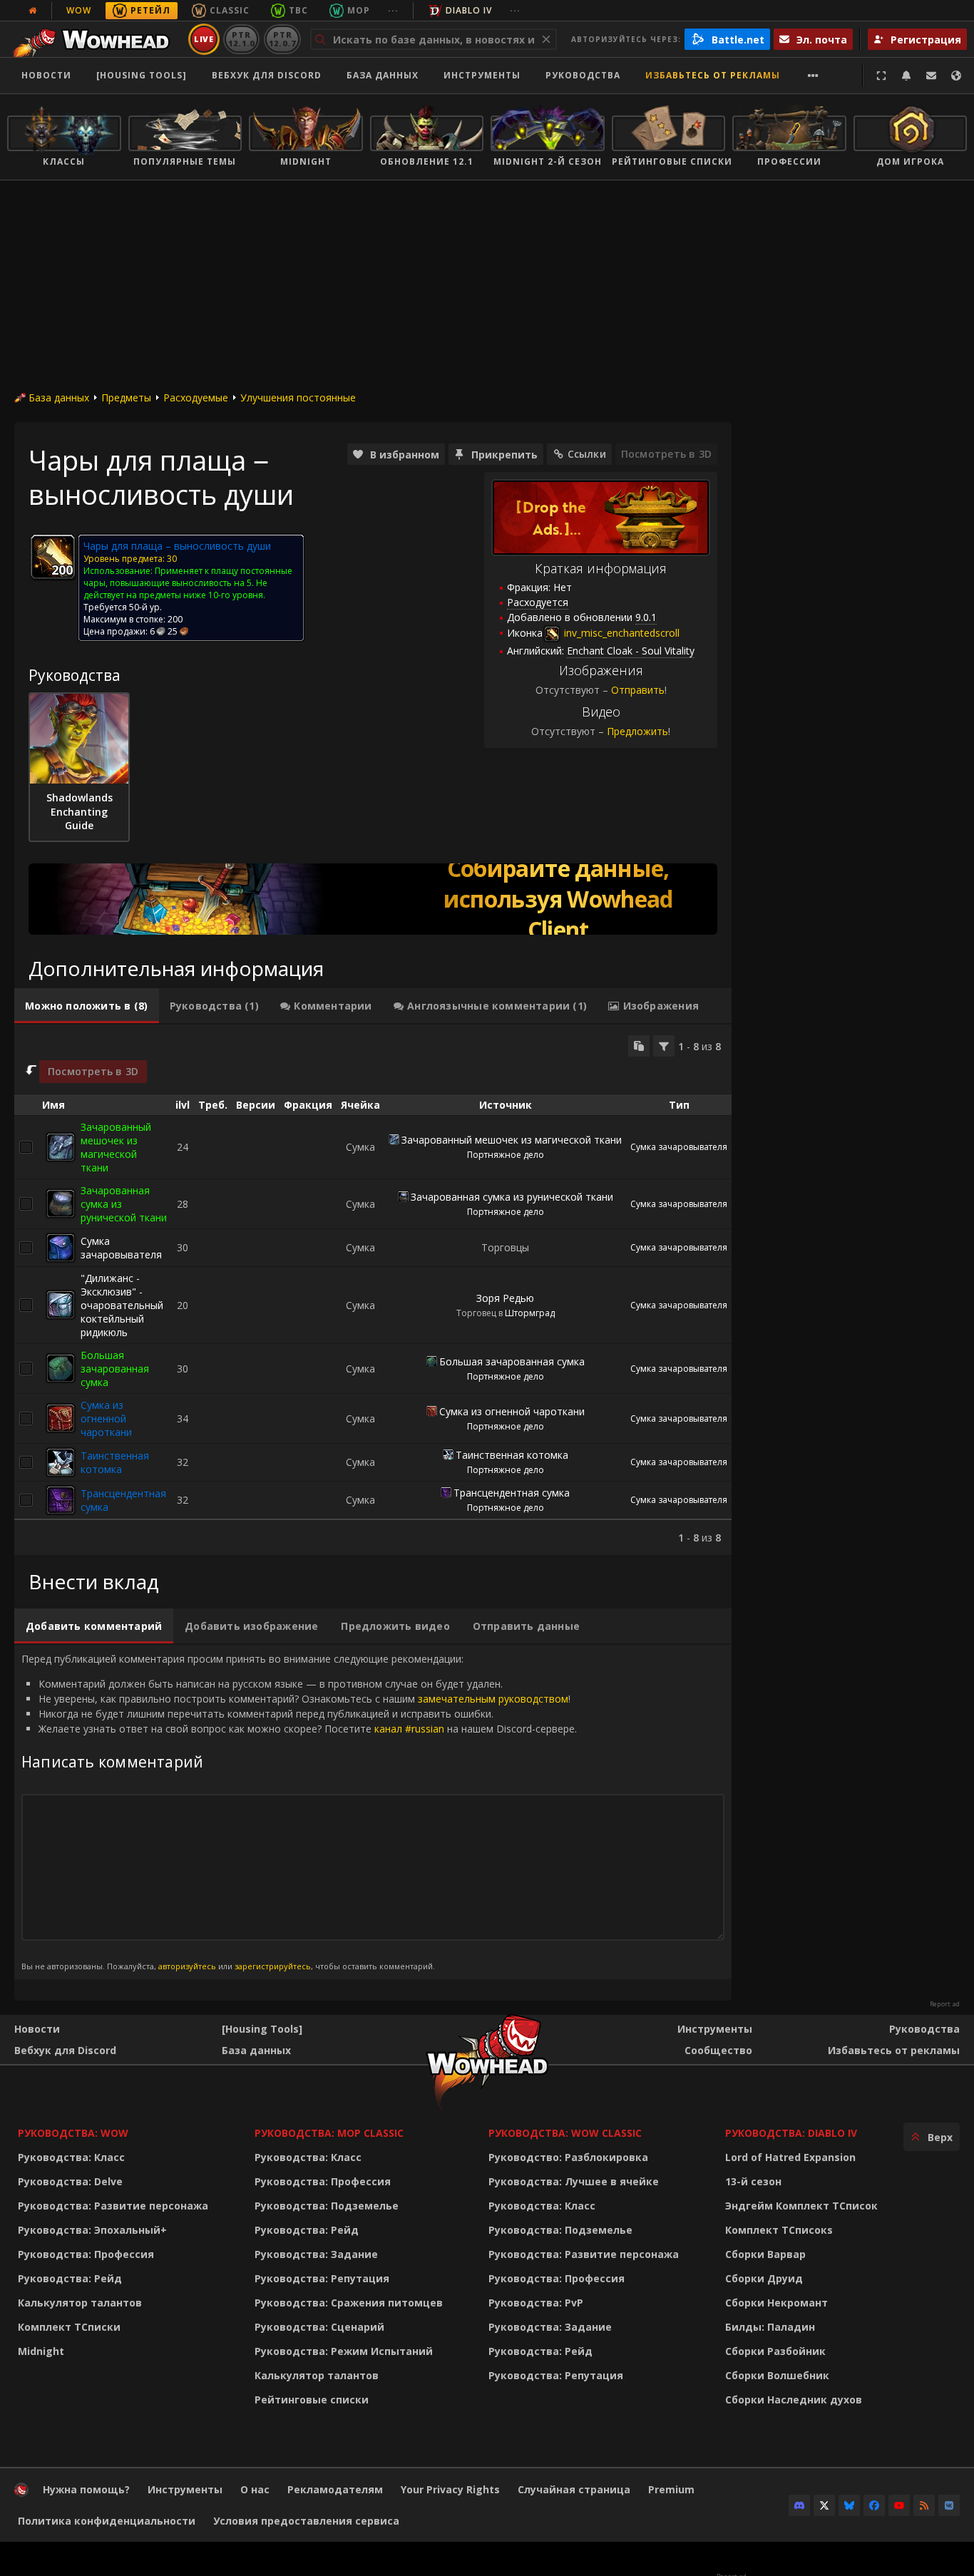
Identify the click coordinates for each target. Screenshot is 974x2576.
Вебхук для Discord (267, 75)
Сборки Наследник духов (794, 2400)
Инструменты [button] (482, 75)
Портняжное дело (506, 1155)
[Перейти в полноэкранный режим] (881, 76)
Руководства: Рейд (70, 2278)
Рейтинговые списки (312, 2400)
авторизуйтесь (187, 1966)
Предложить (637, 731)
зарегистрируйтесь (273, 1966)
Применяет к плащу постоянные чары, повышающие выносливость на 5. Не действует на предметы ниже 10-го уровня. (188, 583)
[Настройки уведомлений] (906, 76)
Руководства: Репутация (322, 2278)
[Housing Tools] (262, 2029)
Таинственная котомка (115, 1462)
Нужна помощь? (86, 2489)
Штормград (530, 1313)
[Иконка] (53, 557)
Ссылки (587, 454)
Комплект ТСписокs (779, 2230)
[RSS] (924, 2505)
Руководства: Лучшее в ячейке (574, 2181)
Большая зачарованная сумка (115, 1369)
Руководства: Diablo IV (791, 2133)
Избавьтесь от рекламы (713, 75)
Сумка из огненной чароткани (106, 1418)
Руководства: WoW (73, 2133)
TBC (298, 10)
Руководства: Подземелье (327, 2206)
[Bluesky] (849, 2505)
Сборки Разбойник (775, 2351)
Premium (671, 2489)
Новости (46, 75)
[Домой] (95, 39)
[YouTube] (899, 2505)
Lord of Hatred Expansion (790, 2157)
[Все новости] (33, 11)
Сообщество (718, 2050)
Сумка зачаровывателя (679, 1147)
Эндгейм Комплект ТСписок (801, 2206)
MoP (359, 10)
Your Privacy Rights (450, 2489)
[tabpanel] (373, 1290)
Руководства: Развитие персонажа (113, 2206)
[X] (824, 2505)
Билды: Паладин (770, 2327)
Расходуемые (196, 397)
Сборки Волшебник (777, 2375)
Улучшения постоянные (298, 397)
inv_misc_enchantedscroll (620, 633)
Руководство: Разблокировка (568, 2157)
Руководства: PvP (536, 2303)
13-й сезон (753, 2181)
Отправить (638, 690)
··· (393, 10)
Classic (230, 10)
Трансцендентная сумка (512, 1493)
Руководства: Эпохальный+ (92, 2230)
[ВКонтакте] (949, 2505)
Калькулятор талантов (80, 2303)
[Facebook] (874, 2505)
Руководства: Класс (71, 2157)
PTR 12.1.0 (241, 39)
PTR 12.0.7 (282, 39)
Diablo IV (469, 10)
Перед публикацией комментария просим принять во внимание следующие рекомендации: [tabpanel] (299, 1811)
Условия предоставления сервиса (306, 2521)
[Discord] (799, 2505)
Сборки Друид (764, 2278)
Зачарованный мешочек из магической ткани (116, 1147)
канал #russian (409, 1729)
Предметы (126, 397)
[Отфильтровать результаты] (664, 1046)
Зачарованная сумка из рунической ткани (512, 1197)
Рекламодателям (335, 2489)
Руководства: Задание (316, 2254)
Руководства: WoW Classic (565, 2133)
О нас (255, 2489)
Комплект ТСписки (69, 2327)
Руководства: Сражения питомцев (349, 2303)
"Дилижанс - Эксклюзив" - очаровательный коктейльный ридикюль (122, 1305)
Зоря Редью (505, 1298)
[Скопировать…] (639, 1046)
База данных (383, 75)
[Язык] (956, 76)
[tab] (87, 1006)
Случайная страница (574, 2489)
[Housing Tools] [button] (142, 75)
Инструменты (715, 2029)
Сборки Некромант (776, 2303)
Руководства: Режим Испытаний (344, 2351)
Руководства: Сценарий (319, 2327)
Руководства (583, 75)
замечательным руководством (493, 1699)
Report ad (945, 2004)
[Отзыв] (931, 76)
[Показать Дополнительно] (813, 76)
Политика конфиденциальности (107, 2521)
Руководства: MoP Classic (329, 2133)
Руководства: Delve (70, 2181)
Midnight (41, 2351)
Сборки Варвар (765, 2254)
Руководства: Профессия (86, 2254)
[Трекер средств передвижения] (373, 899)
